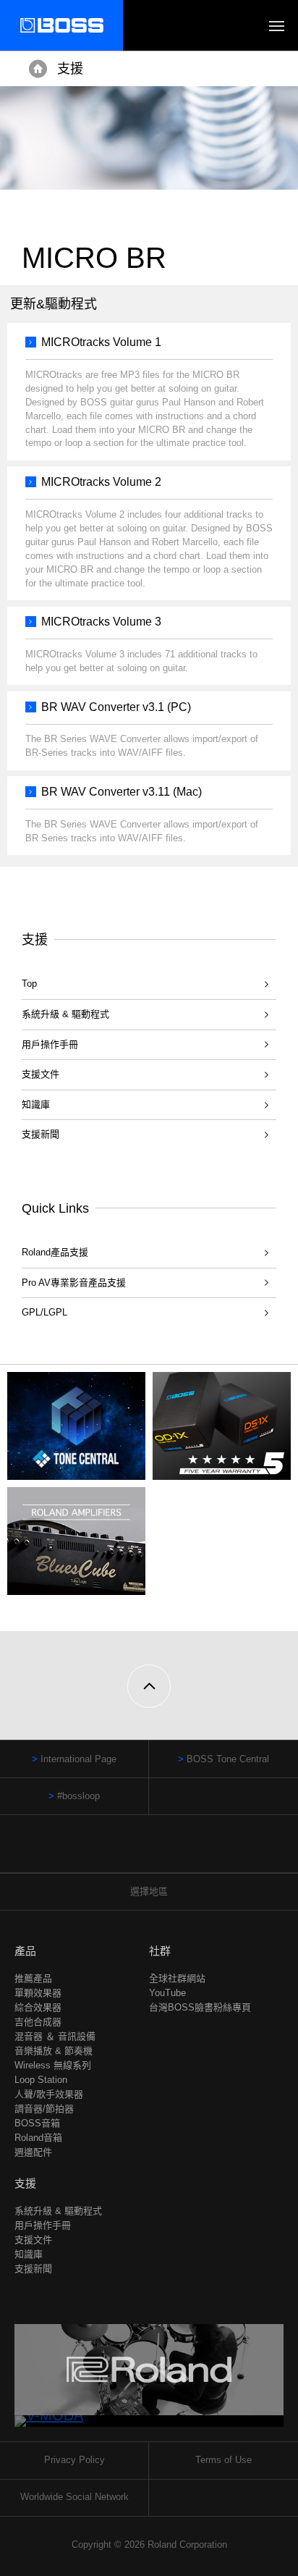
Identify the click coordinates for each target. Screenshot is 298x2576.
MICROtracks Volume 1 (101, 342)
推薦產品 (33, 1978)
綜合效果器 (38, 2007)
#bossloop (78, 1796)
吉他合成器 (38, 2022)
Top (29, 984)
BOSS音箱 (37, 2123)
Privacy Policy (74, 2460)
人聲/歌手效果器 (49, 2094)
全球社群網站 (177, 1978)
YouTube (167, 1993)
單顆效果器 (38, 1993)
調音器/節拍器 (44, 2109)
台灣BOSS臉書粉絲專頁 (200, 2007)
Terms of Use (223, 2460)
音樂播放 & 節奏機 (54, 2051)
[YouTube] (163, 1851)
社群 (160, 1951)
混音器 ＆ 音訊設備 (55, 2036)
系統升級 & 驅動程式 (65, 1014)
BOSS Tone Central (228, 1759)
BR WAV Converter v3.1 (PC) (116, 707)
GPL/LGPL (44, 1312)
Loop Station (41, 2080)
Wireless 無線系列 (53, 2065)
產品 (25, 1951)
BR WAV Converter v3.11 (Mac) (122, 792)
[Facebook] (136, 1851)
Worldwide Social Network (74, 2497)
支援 (70, 69)
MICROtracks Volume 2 (101, 482)
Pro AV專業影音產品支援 (74, 1283)
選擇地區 (149, 1891)
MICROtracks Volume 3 (101, 622)
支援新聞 (41, 1134)
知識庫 (36, 1104)
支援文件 (41, 1074)
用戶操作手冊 (50, 1044)
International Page (78, 1759)
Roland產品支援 (55, 1252)
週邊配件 (33, 2152)
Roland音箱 (38, 2138)
